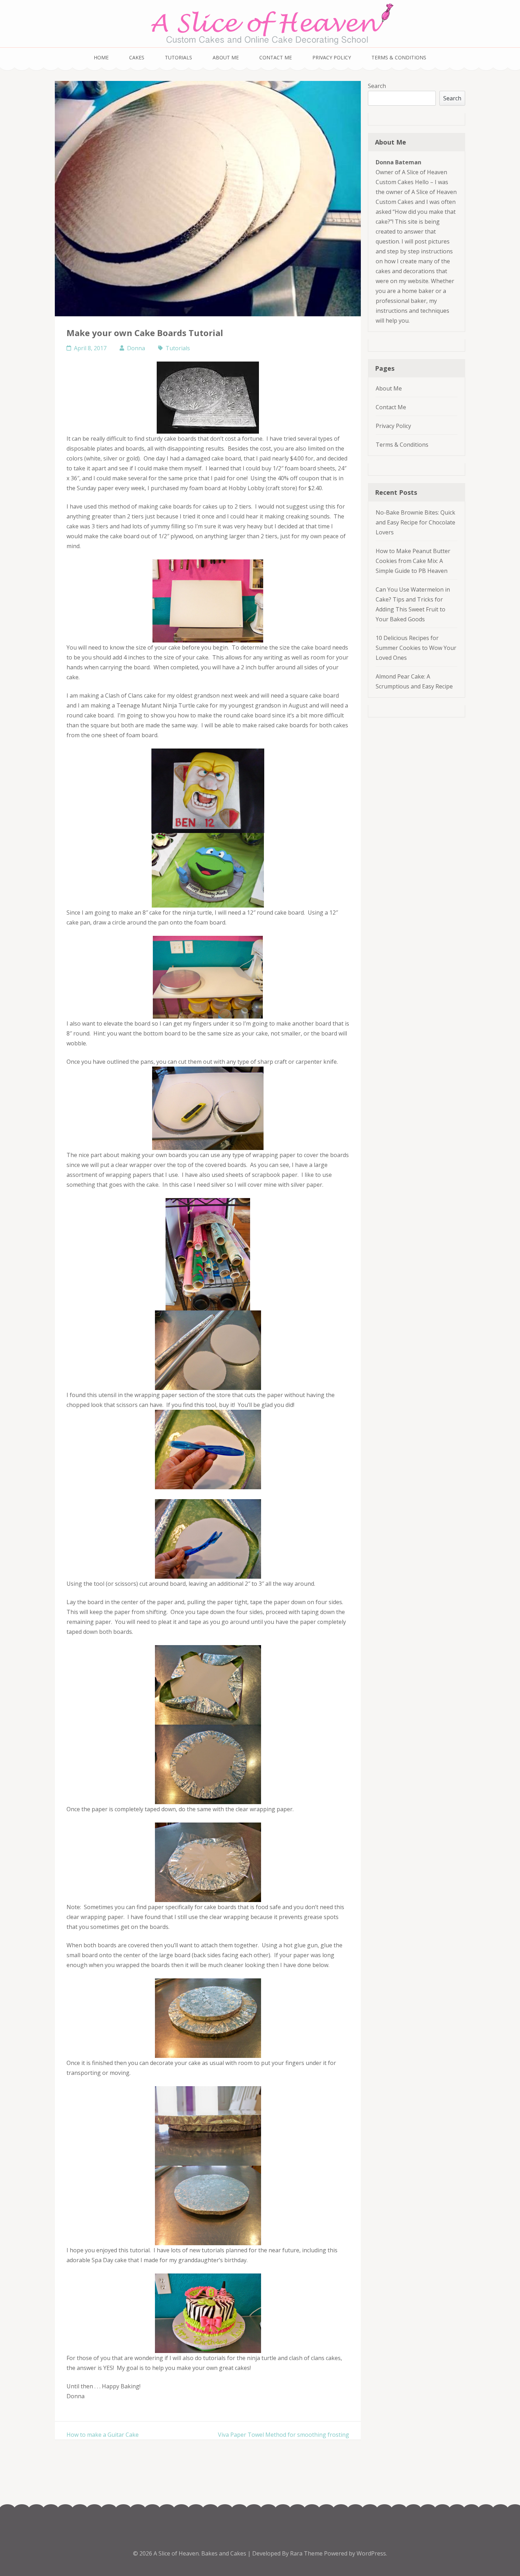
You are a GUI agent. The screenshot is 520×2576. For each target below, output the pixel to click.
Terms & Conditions (399, 57)
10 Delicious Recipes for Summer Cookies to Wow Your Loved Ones (416, 648)
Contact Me (276, 57)
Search (377, 86)
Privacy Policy (332, 57)
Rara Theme (307, 2553)
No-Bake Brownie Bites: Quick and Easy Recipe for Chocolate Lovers (415, 522)
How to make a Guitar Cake (103, 2435)
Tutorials (178, 57)
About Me (226, 57)
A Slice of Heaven (176, 2553)
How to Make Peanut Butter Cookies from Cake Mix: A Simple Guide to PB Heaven (413, 561)
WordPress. (372, 2553)
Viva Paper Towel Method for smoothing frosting (284, 2435)
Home (101, 57)
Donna (136, 348)
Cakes (137, 57)
